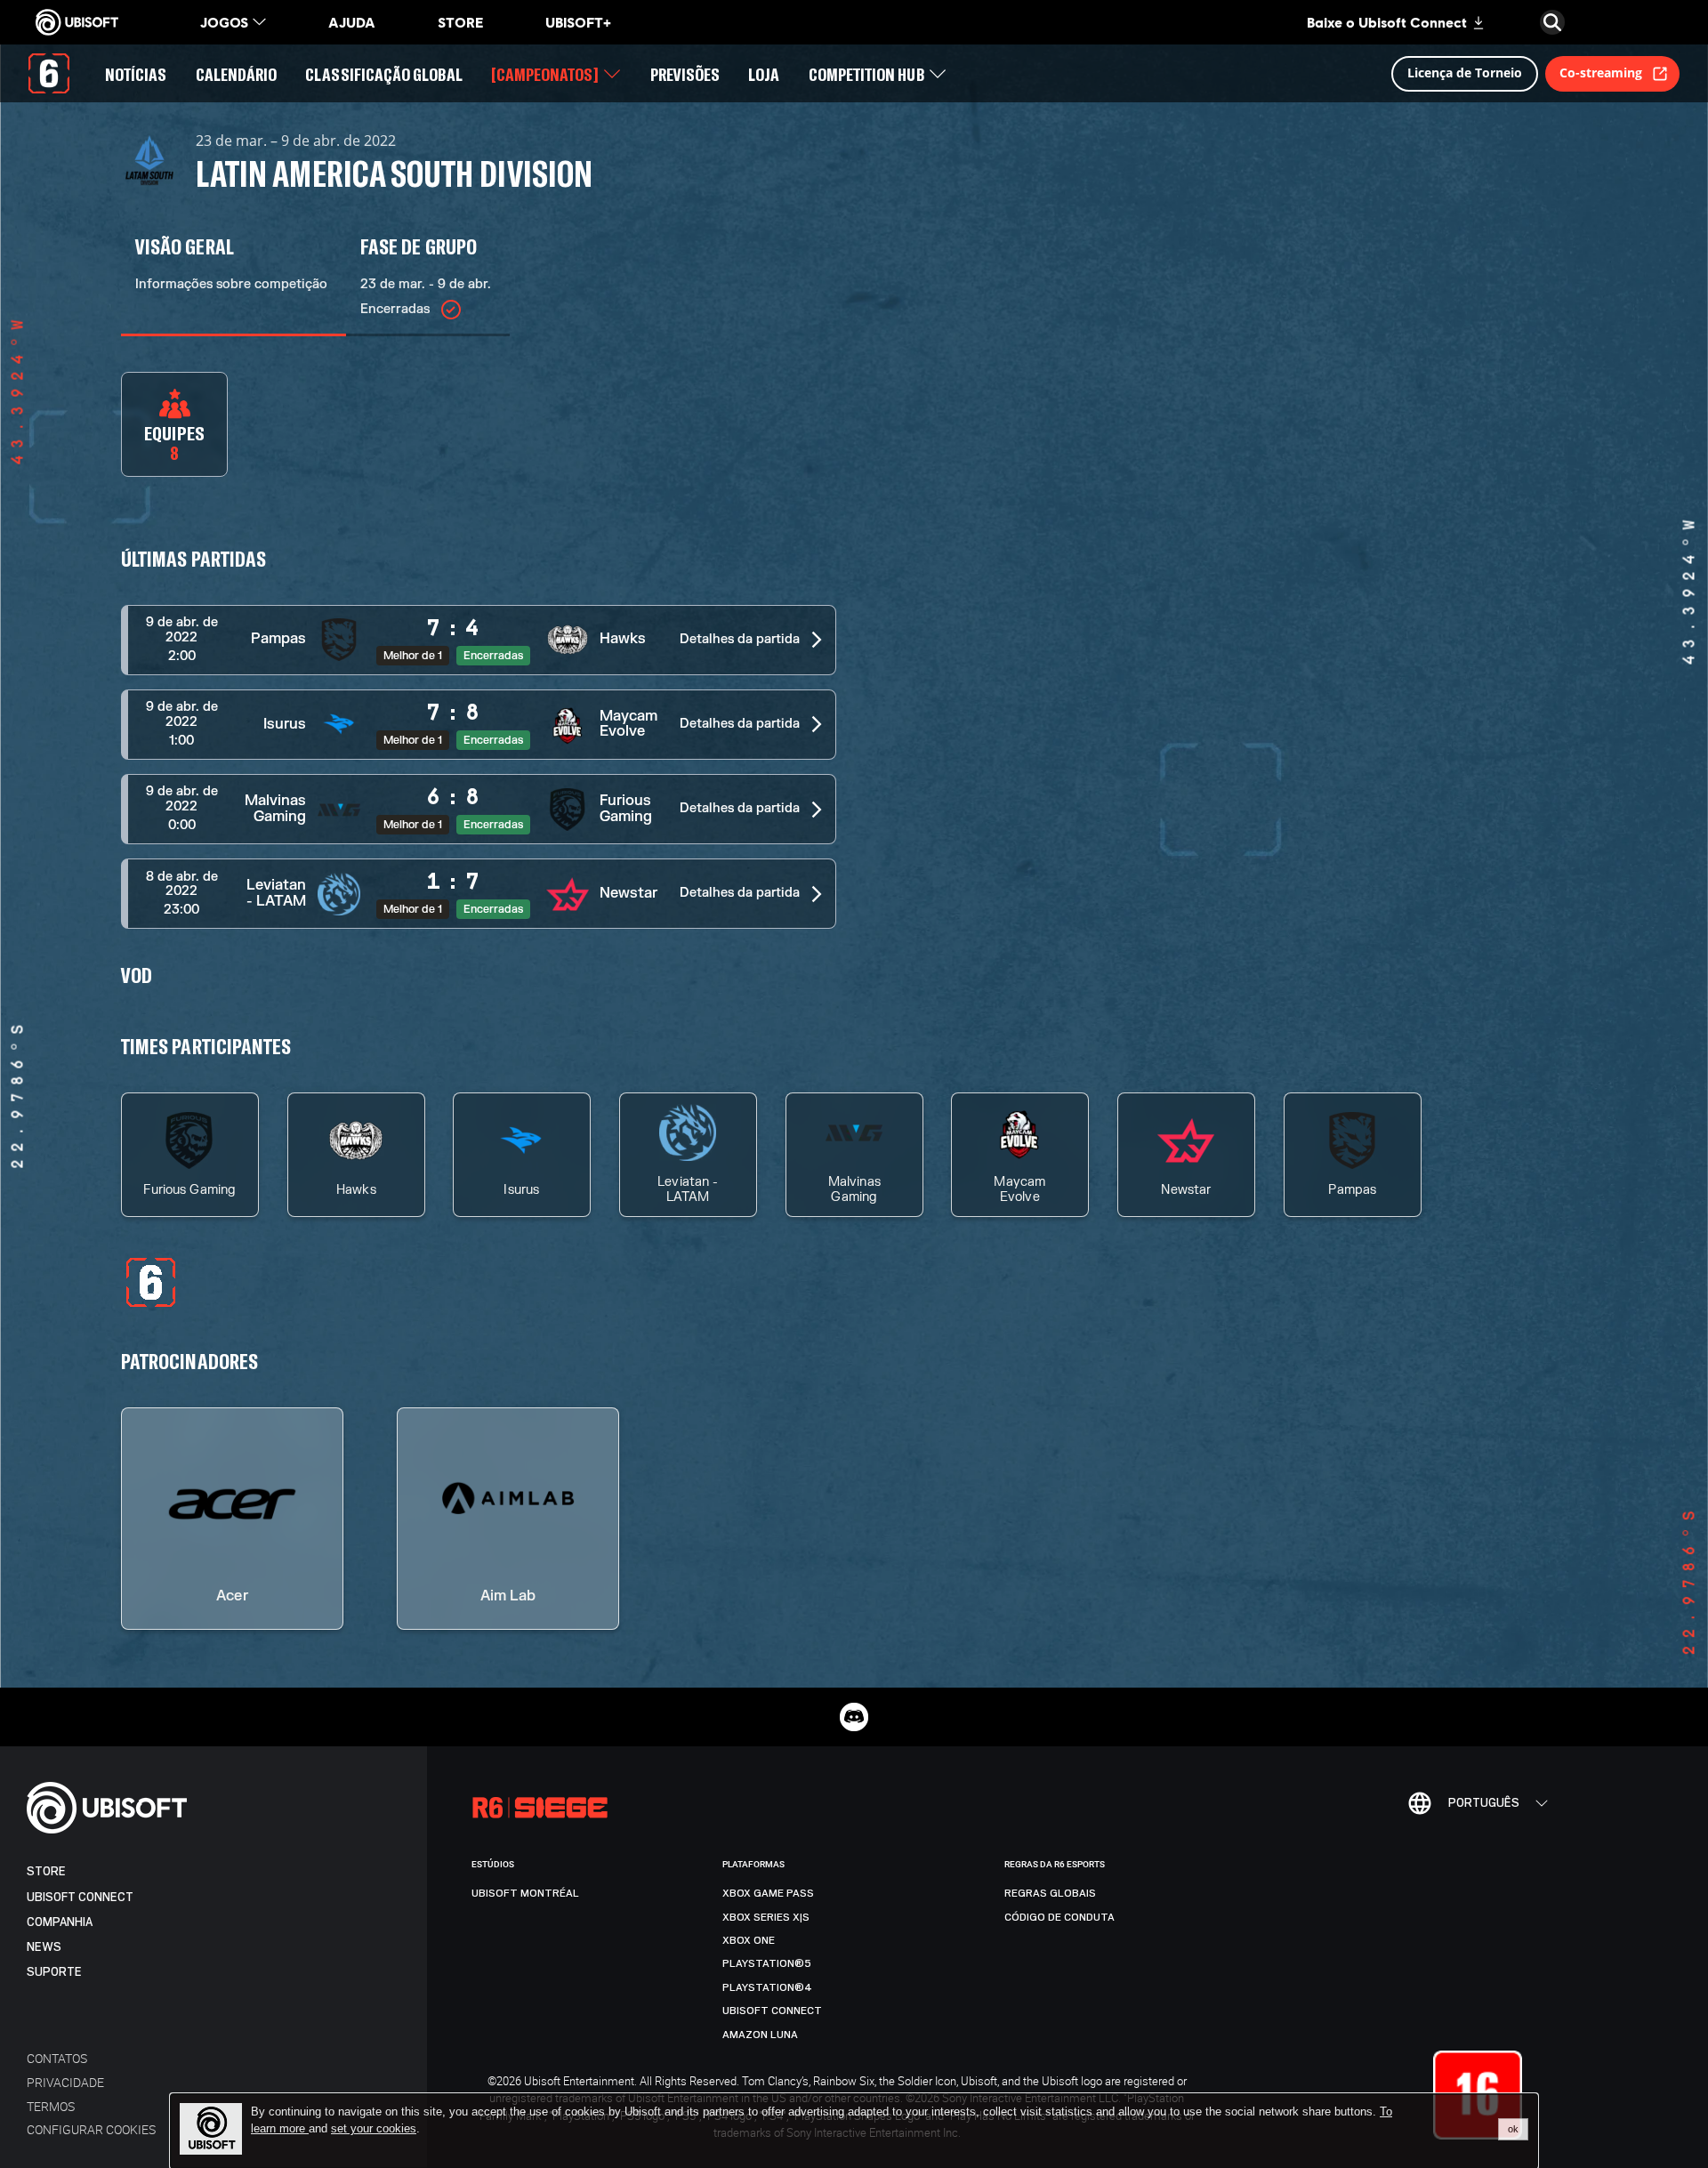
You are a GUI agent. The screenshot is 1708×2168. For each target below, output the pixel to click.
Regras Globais (1050, 1893)
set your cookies (374, 2129)
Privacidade (65, 2082)
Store (46, 1871)
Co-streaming (1601, 73)
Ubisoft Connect (80, 1897)
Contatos (57, 2058)
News (44, 1947)
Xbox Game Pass (768, 1893)
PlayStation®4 (767, 1987)
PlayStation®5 (767, 1963)
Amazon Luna (760, 2035)
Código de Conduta (1059, 1917)
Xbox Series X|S (766, 1917)
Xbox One (749, 1940)
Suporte (54, 1972)
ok (1513, 2129)
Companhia (60, 1922)
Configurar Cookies (91, 2129)
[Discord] (854, 1717)
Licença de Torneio (1465, 73)
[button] (479, 640)
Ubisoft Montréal (525, 1893)
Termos (51, 2106)
